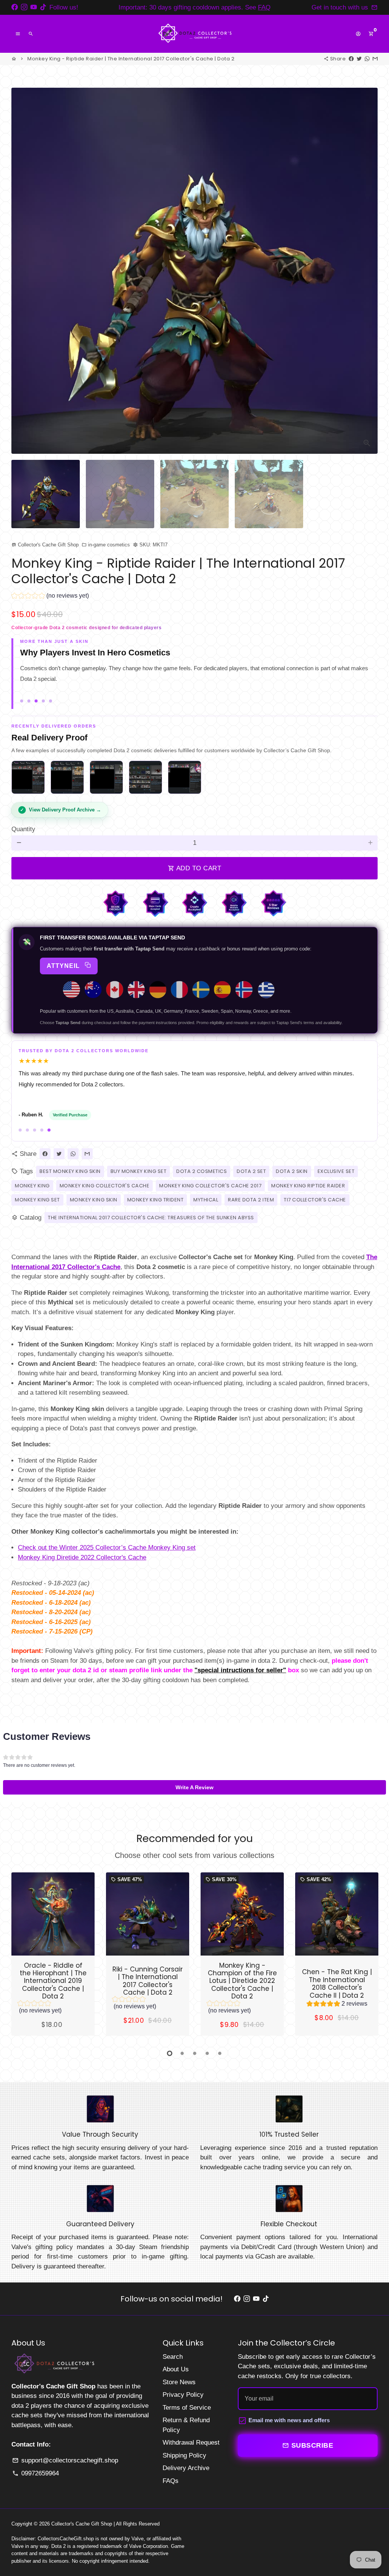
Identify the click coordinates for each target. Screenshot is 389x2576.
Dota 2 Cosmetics (202, 1171)
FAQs (171, 2481)
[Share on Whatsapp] (367, 59)
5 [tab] (220, 2053)
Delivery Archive (186, 2468)
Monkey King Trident (156, 1200)
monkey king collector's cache (105, 1186)
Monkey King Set (37, 1200)
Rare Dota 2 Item (251, 1200)
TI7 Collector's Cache (315, 1200)
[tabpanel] (53, 1954)
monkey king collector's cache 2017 (210, 1186)
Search (173, 2357)
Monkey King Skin (94, 1200)
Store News (179, 2382)
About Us (176, 2369)
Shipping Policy (184, 2455)
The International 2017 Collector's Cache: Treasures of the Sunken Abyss (151, 1218)
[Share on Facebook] (351, 59)
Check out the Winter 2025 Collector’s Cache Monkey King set (107, 1548)
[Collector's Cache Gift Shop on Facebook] (15, 7)
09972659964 (36, 2473)
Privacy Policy (183, 2395)
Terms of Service (187, 2408)
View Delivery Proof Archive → (65, 810)
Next (367, 271)
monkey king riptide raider (308, 1186)
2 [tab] (182, 2053)
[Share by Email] (375, 59)
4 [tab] (207, 2053)
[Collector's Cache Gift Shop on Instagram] (24, 7)
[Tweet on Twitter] (359, 59)
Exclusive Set (336, 1171)
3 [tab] (195, 2053)
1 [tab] (170, 2053)
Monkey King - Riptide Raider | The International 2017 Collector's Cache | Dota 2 (131, 59)
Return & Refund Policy (186, 2425)
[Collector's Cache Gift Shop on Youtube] (34, 7)
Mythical (206, 1200)
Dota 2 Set (251, 1171)
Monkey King (32, 1186)
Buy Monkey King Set (139, 1171)
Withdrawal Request (191, 2443)
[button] (50, 597)
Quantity (23, 829)
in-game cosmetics (106, 545)
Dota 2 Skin (292, 1171)
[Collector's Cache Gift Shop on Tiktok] (43, 7)
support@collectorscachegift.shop (65, 2460)
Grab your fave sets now (266, 7)
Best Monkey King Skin (70, 1171)
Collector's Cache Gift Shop (82, 2524)
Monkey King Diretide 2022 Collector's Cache (82, 1557)
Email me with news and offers (289, 2420)
